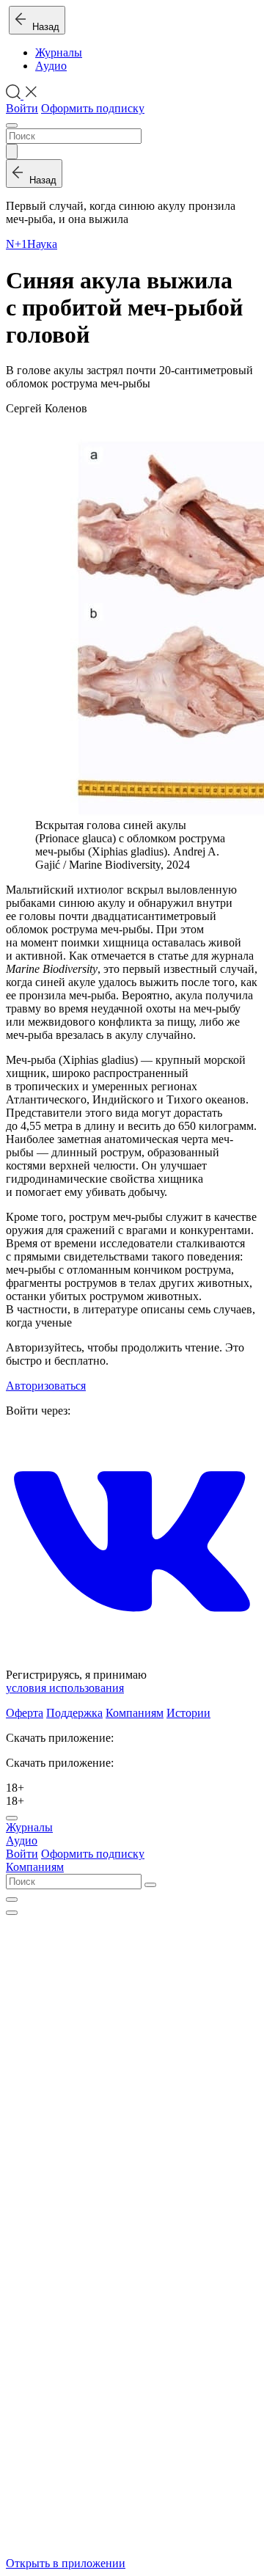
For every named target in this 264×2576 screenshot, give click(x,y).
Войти (22, 108)
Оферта (25, 1713)
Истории (188, 1713)
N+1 (16, 244)
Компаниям (135, 1713)
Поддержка (74, 1713)
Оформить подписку (93, 108)
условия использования (65, 1688)
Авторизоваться (46, 1386)
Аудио (51, 66)
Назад (43, 27)
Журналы (59, 52)
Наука (42, 244)
